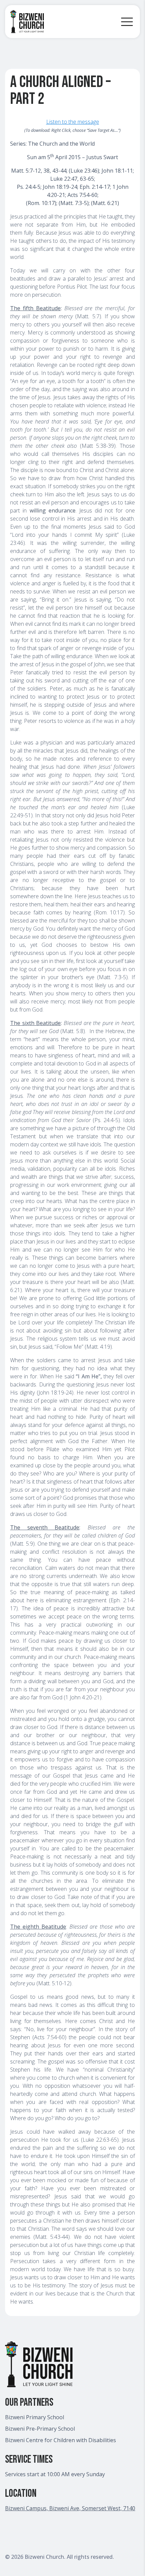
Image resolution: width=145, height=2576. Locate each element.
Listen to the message (73, 122)
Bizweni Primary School (35, 2417)
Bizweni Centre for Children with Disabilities (61, 2440)
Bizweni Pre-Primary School (40, 2429)
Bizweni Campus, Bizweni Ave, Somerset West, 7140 (70, 2508)
